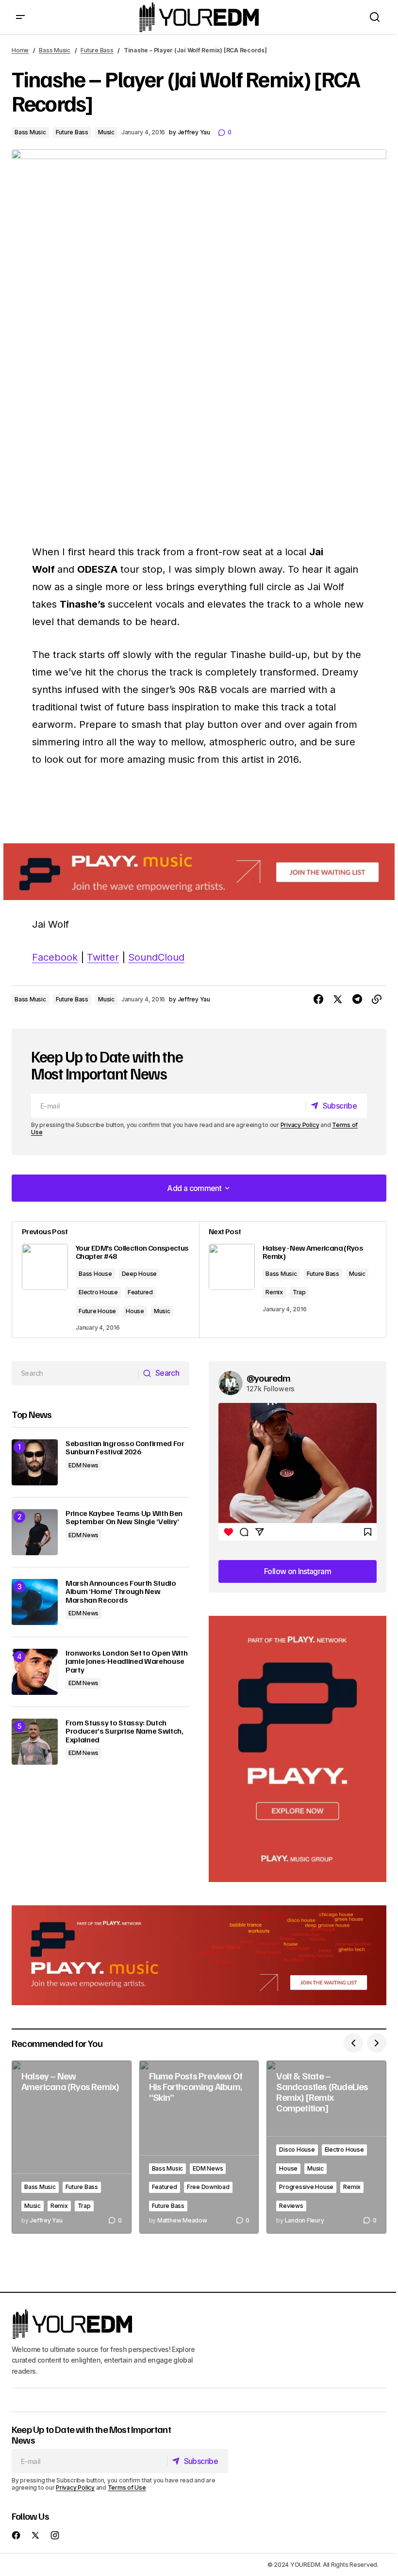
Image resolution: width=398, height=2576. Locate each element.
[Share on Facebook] (318, 999)
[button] (20, 17)
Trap (299, 1292)
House (135, 1311)
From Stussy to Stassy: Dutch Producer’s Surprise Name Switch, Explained (124, 1731)
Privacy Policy (300, 1125)
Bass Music (55, 50)
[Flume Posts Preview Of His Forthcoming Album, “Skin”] (199, 2147)
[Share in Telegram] (357, 999)
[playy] (199, 872)
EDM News (83, 1465)
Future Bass (97, 50)
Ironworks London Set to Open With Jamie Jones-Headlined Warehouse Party (126, 1662)
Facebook (55, 957)
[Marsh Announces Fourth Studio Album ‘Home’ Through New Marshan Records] (35, 1602)
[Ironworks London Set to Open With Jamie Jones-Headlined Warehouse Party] (35, 1672)
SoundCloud (156, 957)
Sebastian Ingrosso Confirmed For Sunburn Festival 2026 (125, 1448)
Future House (97, 1311)
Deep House (140, 1274)
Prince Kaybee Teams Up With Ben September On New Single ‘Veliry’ (124, 1518)
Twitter (103, 957)
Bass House (95, 1274)
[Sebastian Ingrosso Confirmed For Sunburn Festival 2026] (35, 1462)
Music (106, 132)
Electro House (98, 1292)
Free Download (208, 2187)
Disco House (297, 2149)
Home (20, 50)
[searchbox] (75, 1373)
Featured (140, 1292)
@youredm (269, 1378)
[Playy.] (199, 1956)
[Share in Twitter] (338, 999)
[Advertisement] (298, 1749)
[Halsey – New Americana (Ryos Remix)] (72, 2147)
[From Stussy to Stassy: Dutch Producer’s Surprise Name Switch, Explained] (35, 1742)
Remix (274, 1292)
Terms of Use (127, 2487)
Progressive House (306, 2187)
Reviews (291, 2206)
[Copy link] (377, 999)
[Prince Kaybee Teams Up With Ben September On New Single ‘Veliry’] (35, 1532)
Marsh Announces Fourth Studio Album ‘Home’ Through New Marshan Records (121, 1592)
